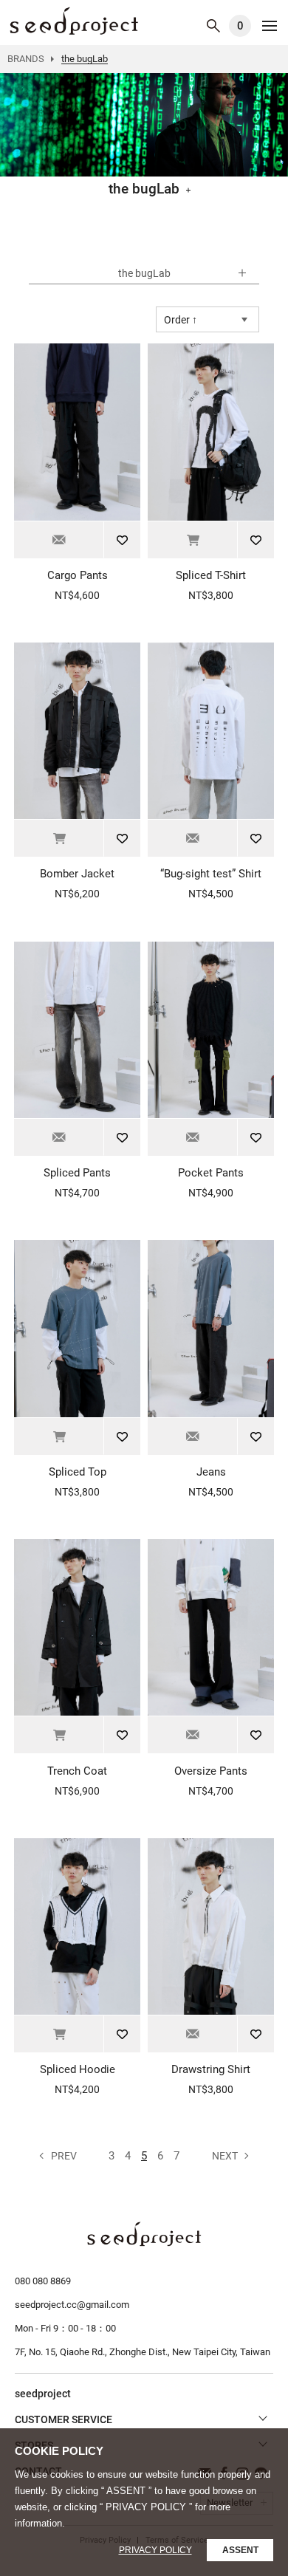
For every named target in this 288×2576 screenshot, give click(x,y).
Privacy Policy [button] (155, 2550)
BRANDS (26, 59)
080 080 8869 (43, 2281)
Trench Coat (77, 1771)
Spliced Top (78, 1472)
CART (240, 26)
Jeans (211, 1472)
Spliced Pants (77, 1173)
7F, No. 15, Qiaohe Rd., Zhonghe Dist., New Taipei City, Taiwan (143, 2352)
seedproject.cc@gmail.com (72, 2305)
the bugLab (74, 21)
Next (225, 2156)
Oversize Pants (211, 1771)
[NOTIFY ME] (59, 540)
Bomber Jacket (77, 874)
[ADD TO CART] (192, 540)
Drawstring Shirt (211, 2069)
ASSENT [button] (240, 2550)
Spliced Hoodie (78, 2069)
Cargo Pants (78, 575)
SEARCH (213, 26)
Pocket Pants (211, 1173)
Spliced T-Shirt (211, 575)
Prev (64, 2156)
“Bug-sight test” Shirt (211, 874)
